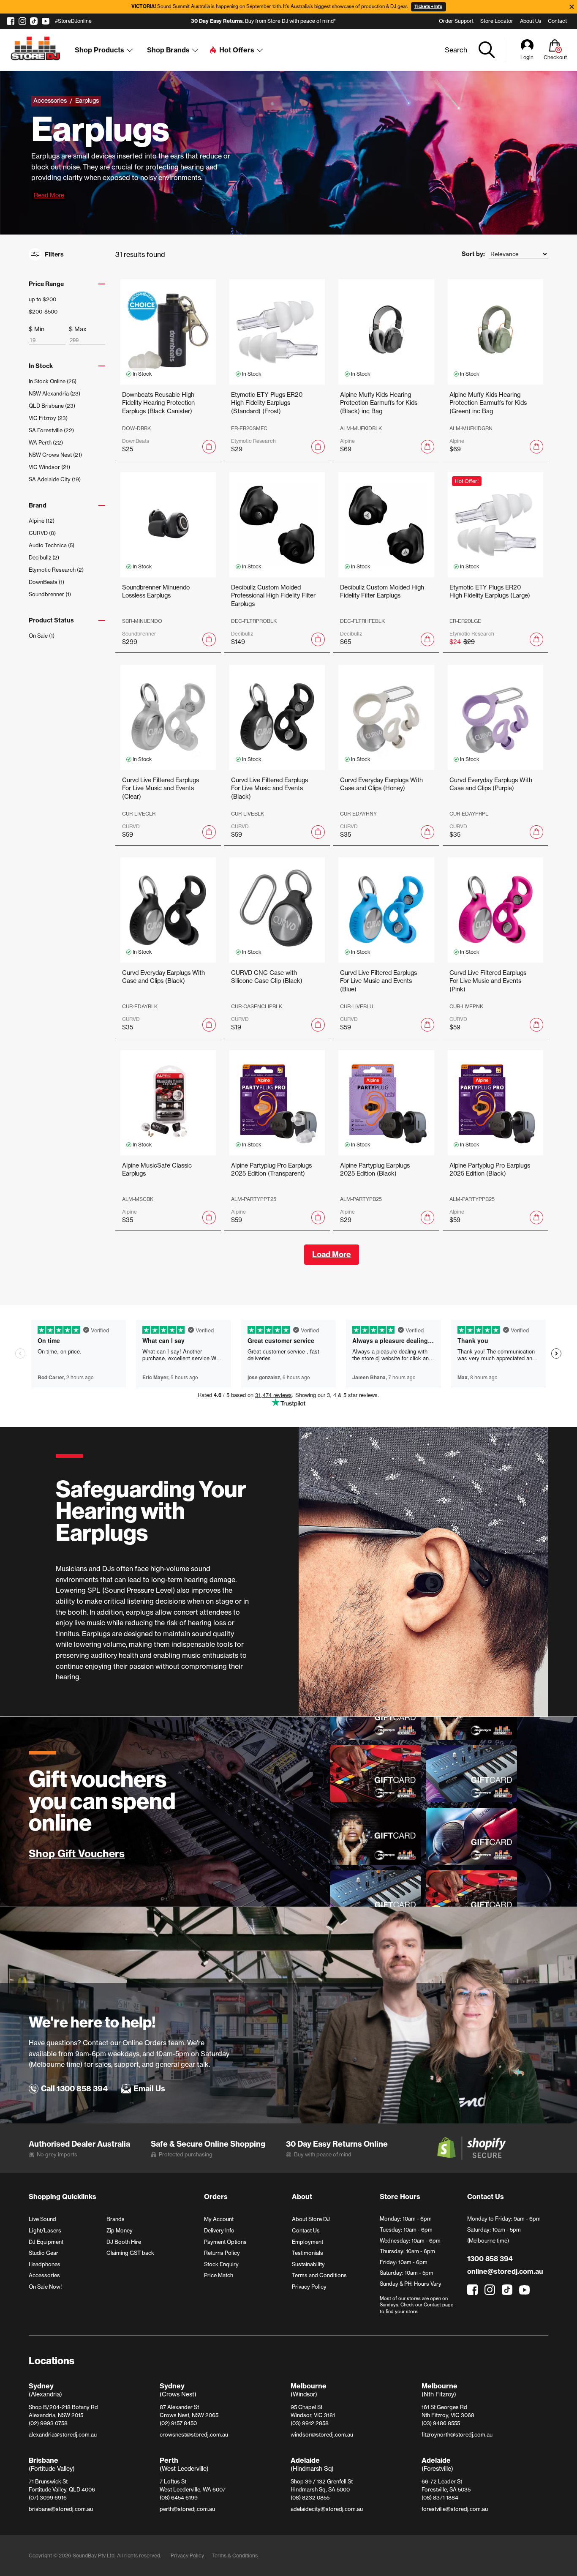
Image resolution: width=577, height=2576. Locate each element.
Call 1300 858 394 (74, 2089)
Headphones (45, 2264)
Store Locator (497, 21)
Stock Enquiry (221, 2264)
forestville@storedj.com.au (455, 2509)
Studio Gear (44, 2253)
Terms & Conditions (235, 2556)
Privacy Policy (309, 2287)
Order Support (456, 21)
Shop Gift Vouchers (77, 1854)
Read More (49, 195)
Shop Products (99, 50)
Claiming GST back (130, 2253)
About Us (531, 21)
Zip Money (120, 2230)
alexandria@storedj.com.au (63, 2434)
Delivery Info (219, 2230)
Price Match (219, 2275)
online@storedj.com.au (505, 2271)
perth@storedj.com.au (187, 2509)
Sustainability (308, 2264)
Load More (332, 1254)
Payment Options (225, 2242)
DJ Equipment (46, 2242)
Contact (557, 21)
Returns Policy (222, 2253)
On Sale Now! (45, 2287)
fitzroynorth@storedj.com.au (457, 2434)
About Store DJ (311, 2219)
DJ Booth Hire (124, 2242)
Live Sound (42, 2219)
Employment (308, 2242)
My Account (219, 2219)
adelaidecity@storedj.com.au (327, 2509)
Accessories (44, 2275)
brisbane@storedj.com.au (61, 2509)
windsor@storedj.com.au (322, 2434)
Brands (116, 2219)
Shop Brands (168, 50)
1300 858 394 (490, 2259)
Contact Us (306, 2230)
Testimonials (308, 2253)
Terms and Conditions (319, 2275)
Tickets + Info (428, 7)
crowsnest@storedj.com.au (194, 2434)
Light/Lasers (45, 2230)
